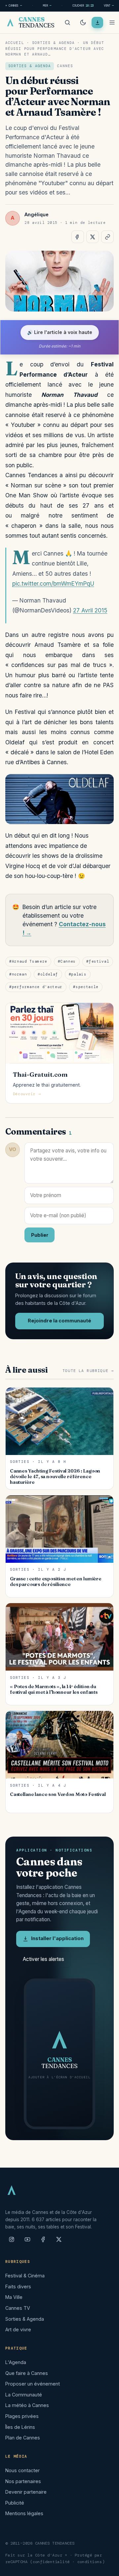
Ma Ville (14, 2297)
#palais (78, 974)
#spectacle (86, 987)
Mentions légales (24, 2513)
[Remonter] (106, 2567)
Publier (40, 1235)
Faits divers (18, 2286)
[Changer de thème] (83, 22)
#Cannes (67, 961)
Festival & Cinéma (25, 2276)
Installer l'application (57, 1938)
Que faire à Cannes (27, 2373)
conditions (90, 2562)
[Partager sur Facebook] (78, 237)
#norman (18, 974)
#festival (98, 961)
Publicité (15, 2503)
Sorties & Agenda (53, 43)
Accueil (15, 43)
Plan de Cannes (23, 2438)
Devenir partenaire (26, 2492)
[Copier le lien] (107, 237)
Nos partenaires (23, 2481)
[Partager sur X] (93, 237)
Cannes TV (18, 2308)
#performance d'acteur (36, 987)
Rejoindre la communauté (59, 1321)
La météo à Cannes (27, 2405)
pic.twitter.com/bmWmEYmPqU (53, 583)
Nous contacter (22, 2470)
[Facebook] (43, 2242)
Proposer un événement (33, 2384)
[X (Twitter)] (59, 2242)
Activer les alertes (43, 1959)
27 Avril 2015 (90, 610)
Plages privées (22, 2416)
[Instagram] (12, 2242)
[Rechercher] (67, 22)
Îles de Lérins (20, 2427)
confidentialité (51, 2562)
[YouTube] (27, 2242)
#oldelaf (48, 974)
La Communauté (24, 2395)
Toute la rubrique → (88, 1371)
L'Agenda (16, 2362)
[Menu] (112, 22)
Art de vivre (18, 2329)
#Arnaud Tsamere (28, 961)
